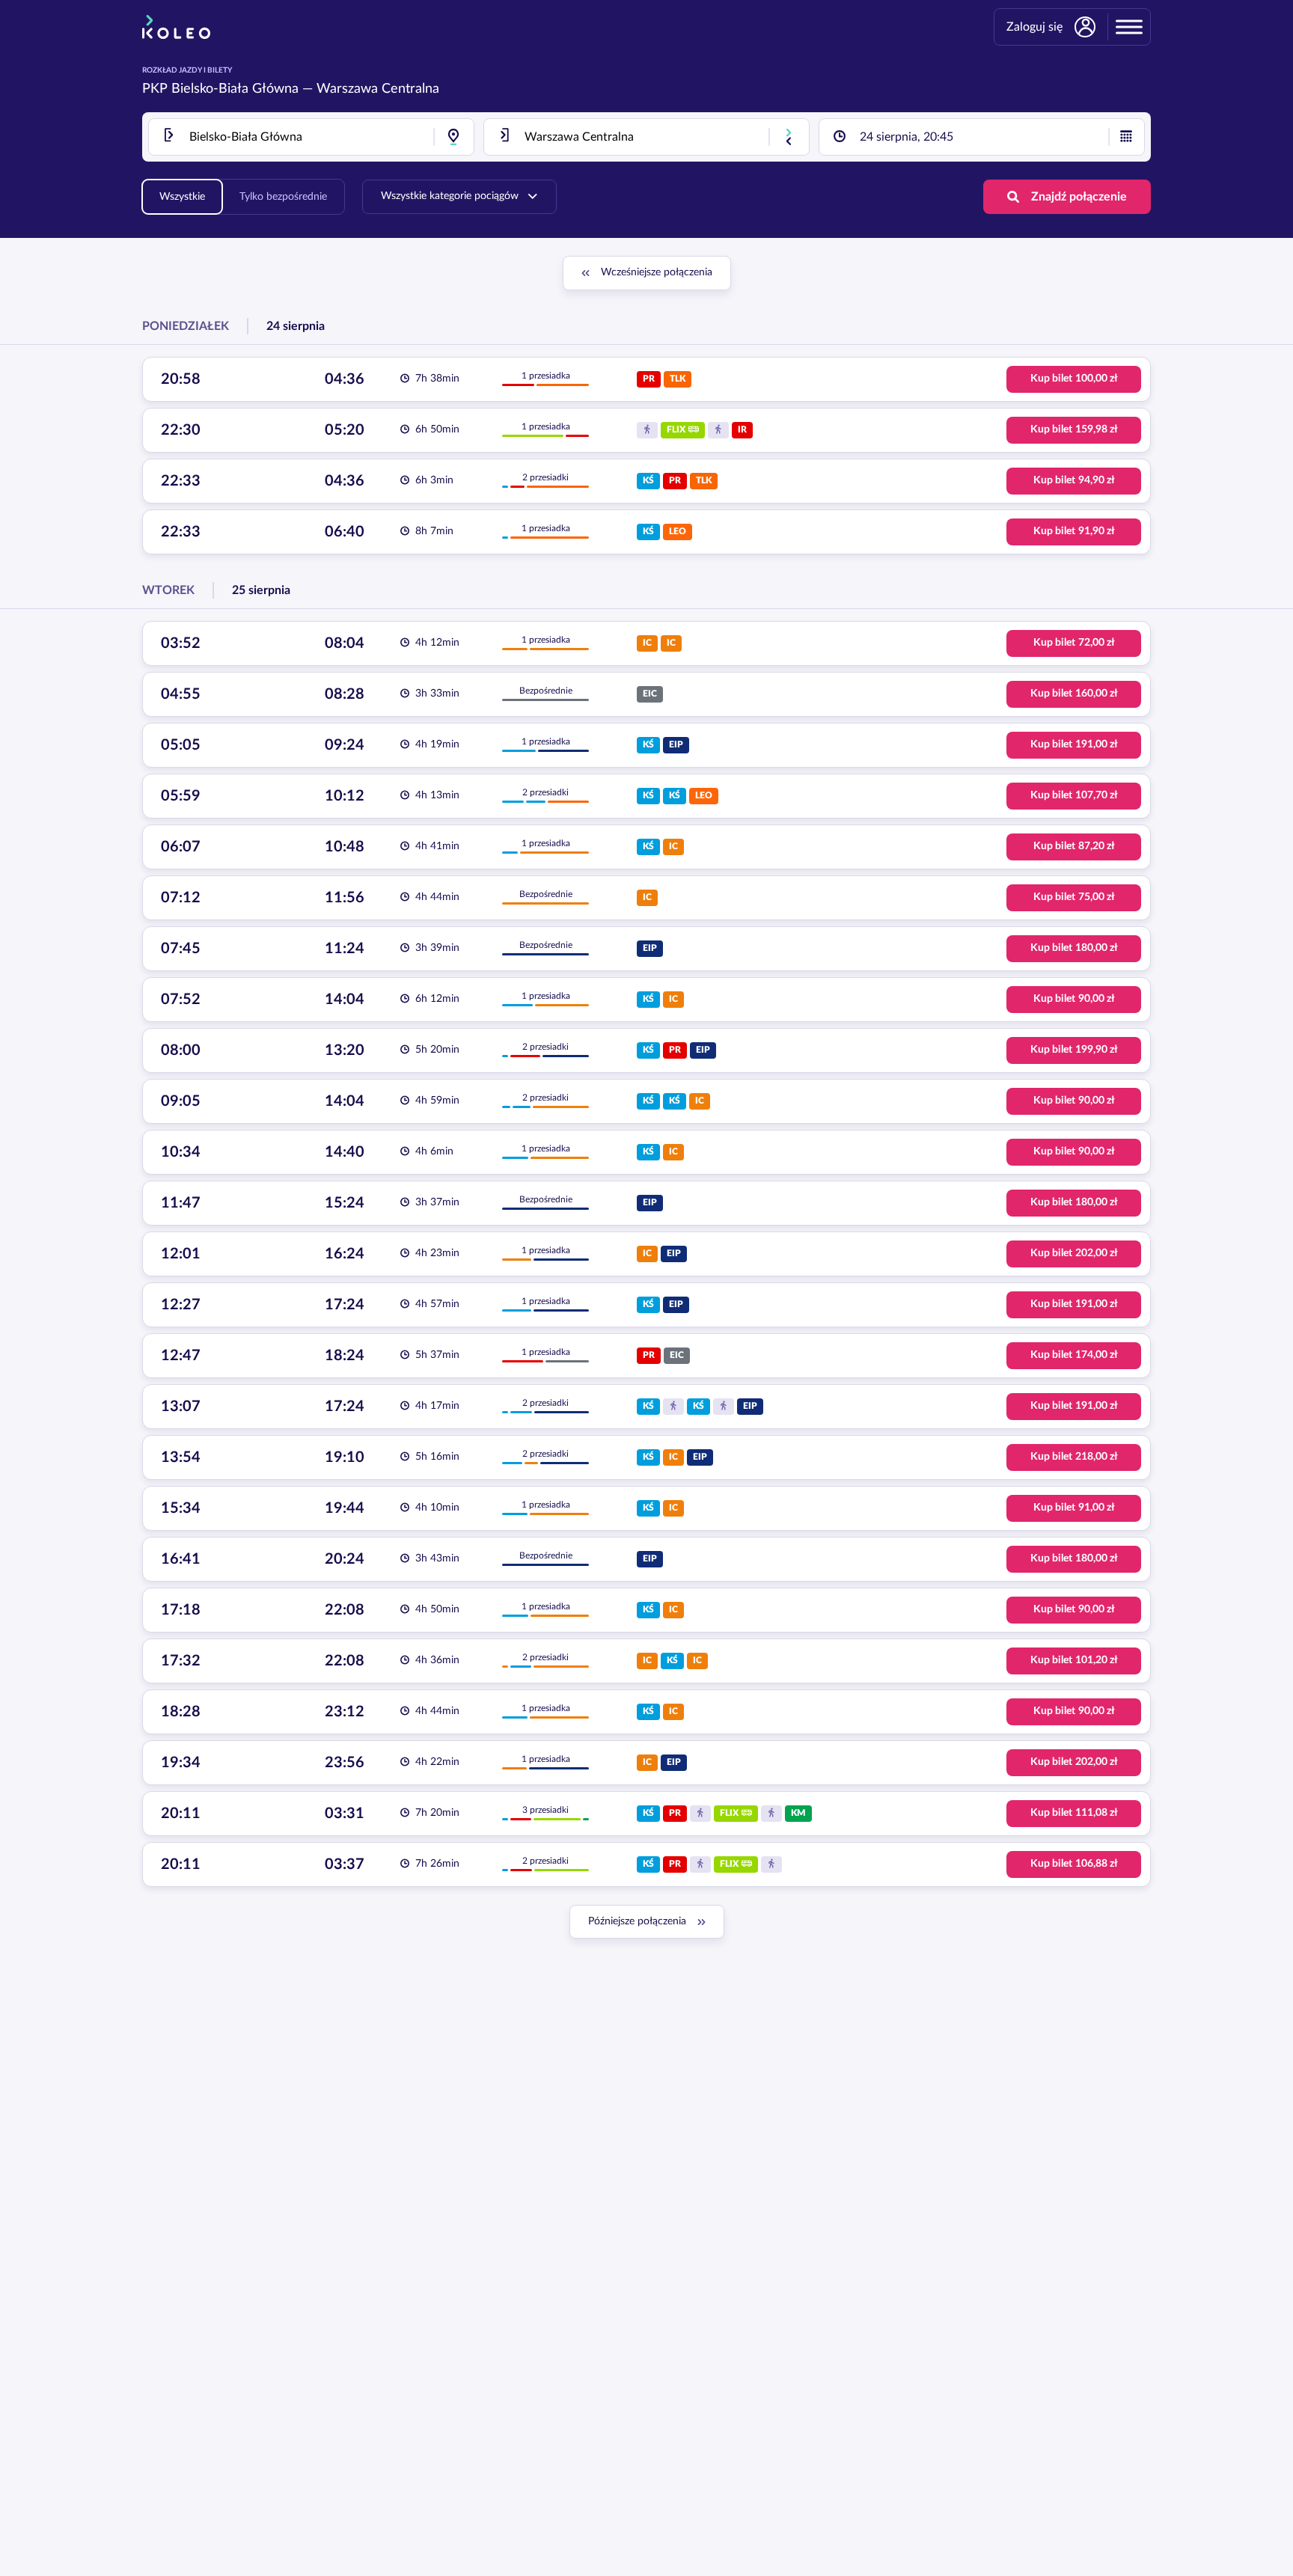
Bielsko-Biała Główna (235, 89)
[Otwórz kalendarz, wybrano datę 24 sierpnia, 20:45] (1126, 137)
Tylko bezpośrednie (283, 197)
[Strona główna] (176, 27)
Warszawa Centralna (378, 89)
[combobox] (311, 137)
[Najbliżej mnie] (453, 137)
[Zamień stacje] (789, 137)
